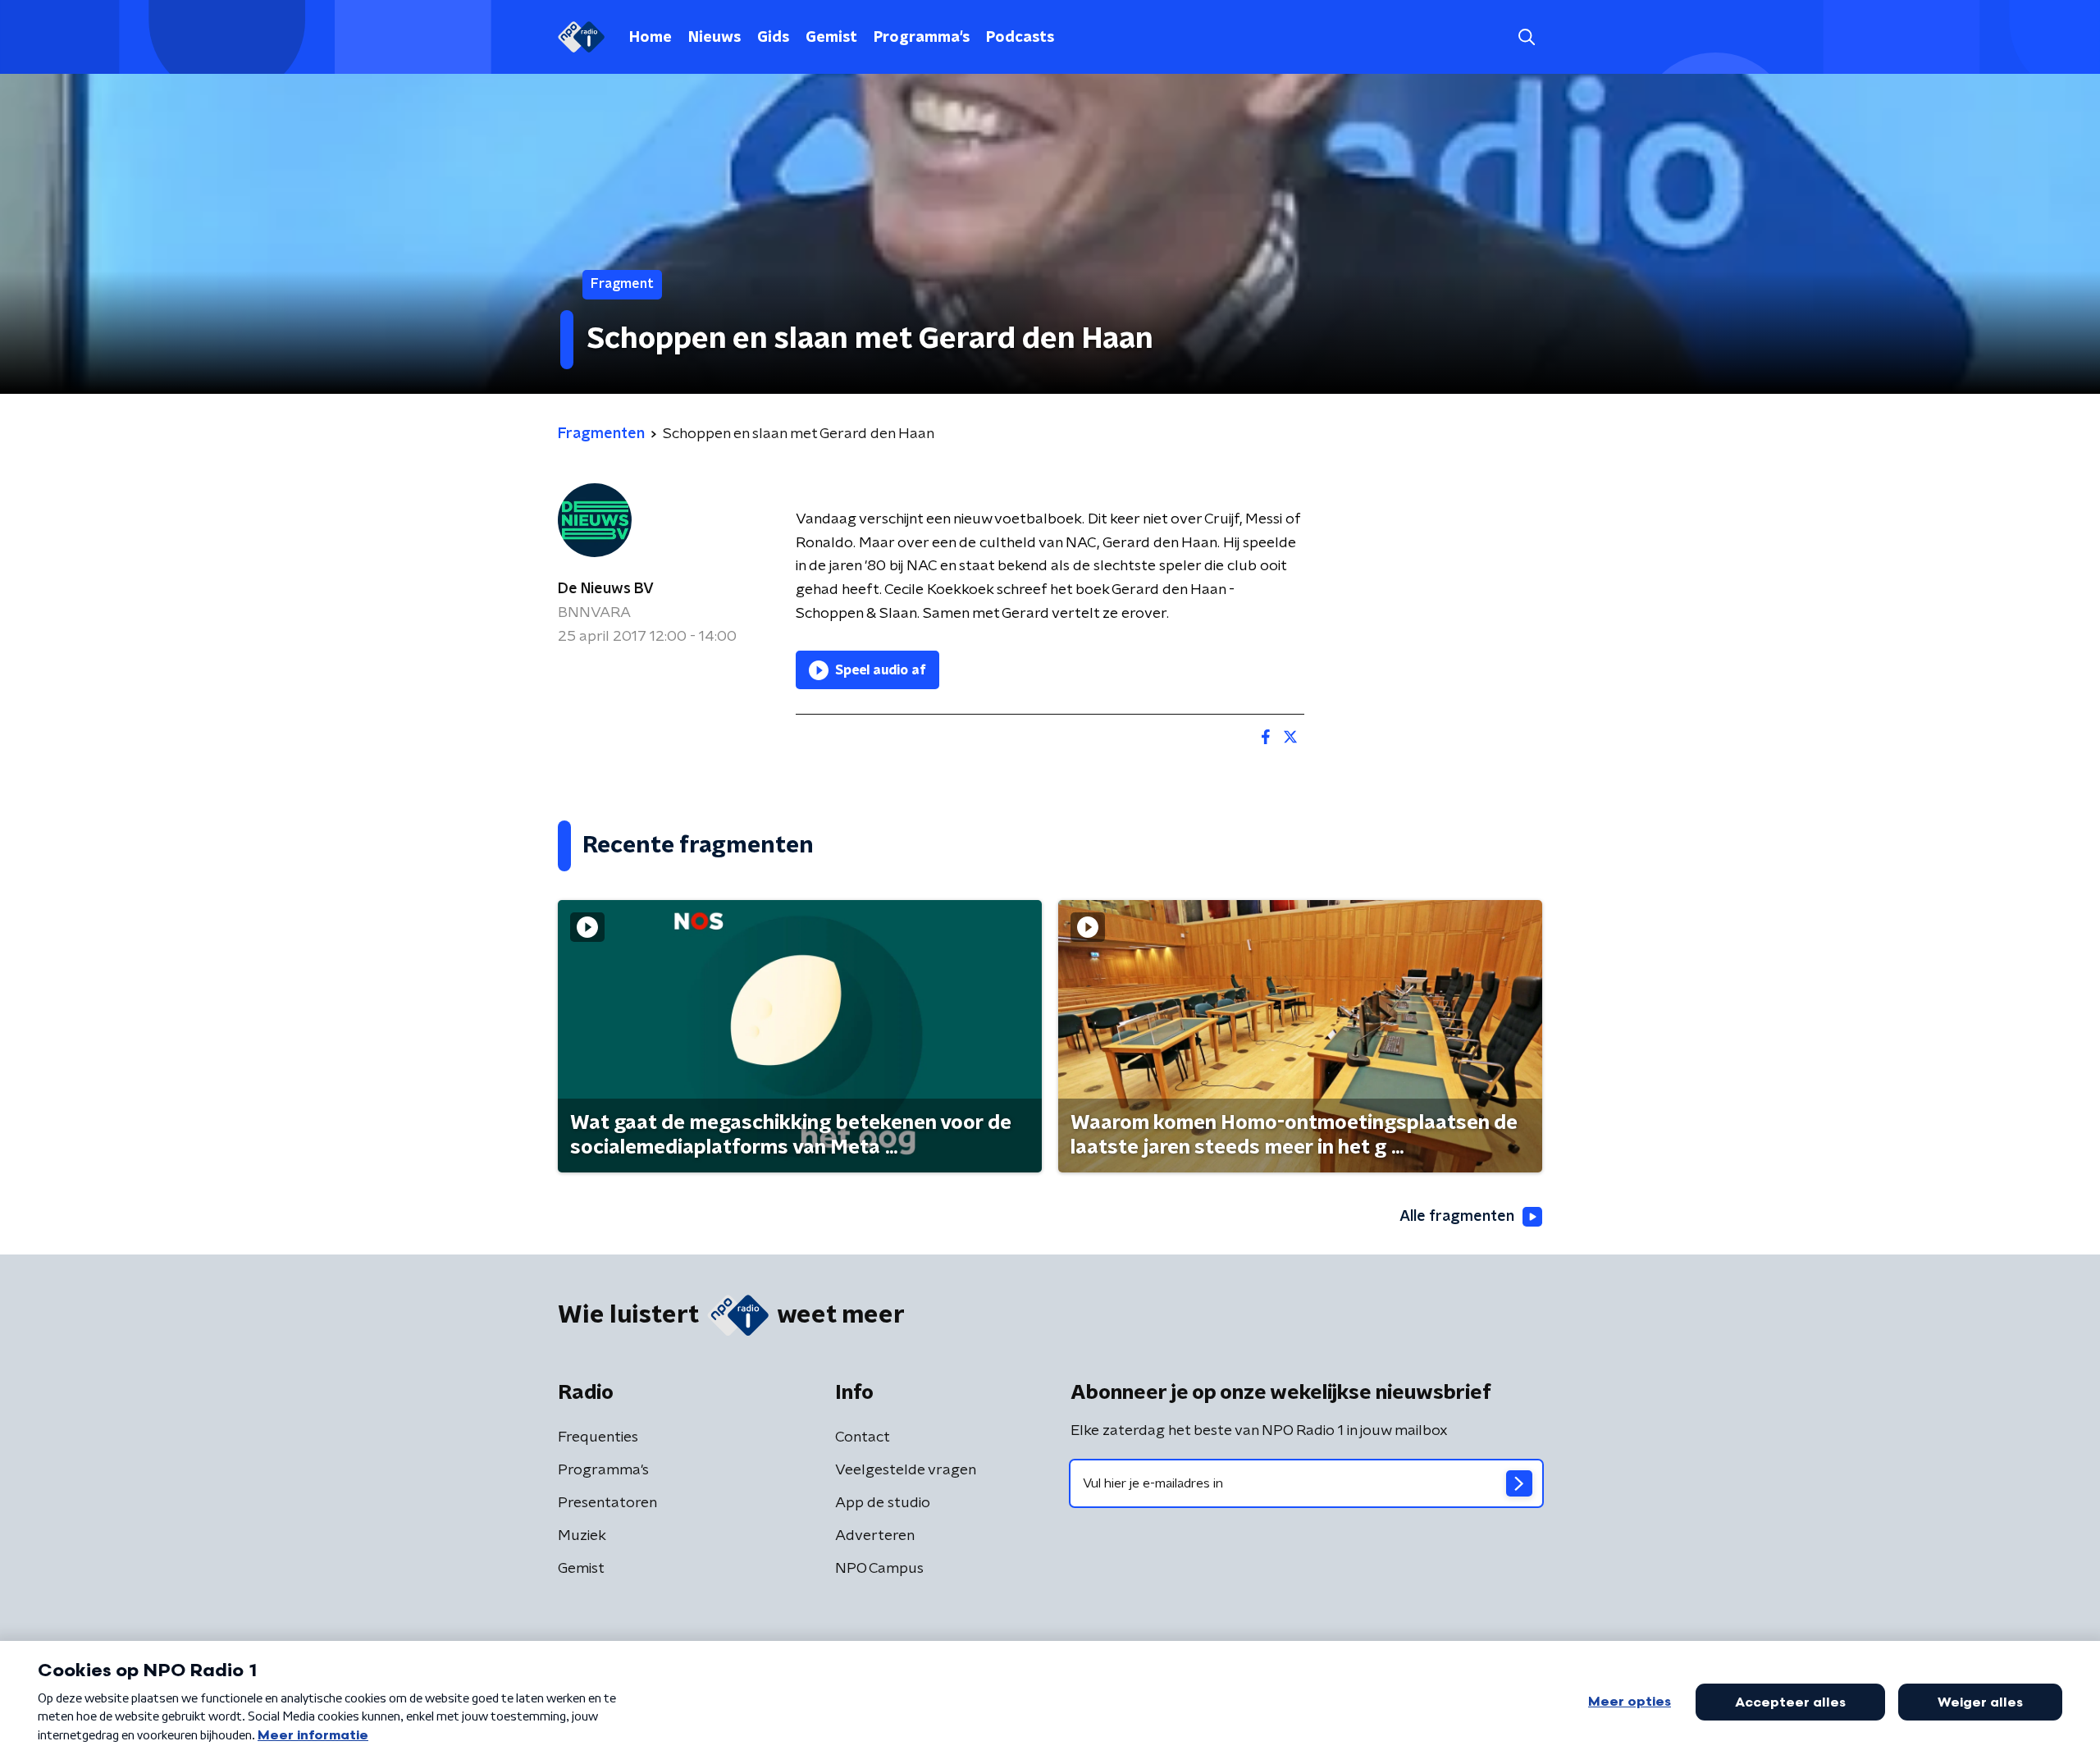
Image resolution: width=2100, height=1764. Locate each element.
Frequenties (598, 1437)
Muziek (582, 1536)
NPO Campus (879, 1569)
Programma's (922, 38)
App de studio (883, 1503)
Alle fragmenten (1457, 1217)
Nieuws (714, 38)
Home (651, 38)
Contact (863, 1437)
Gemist (831, 38)
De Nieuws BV (606, 589)
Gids (773, 38)
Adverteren (875, 1536)
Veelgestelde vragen (906, 1470)
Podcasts (1020, 38)
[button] (1526, 37)
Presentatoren (607, 1503)
